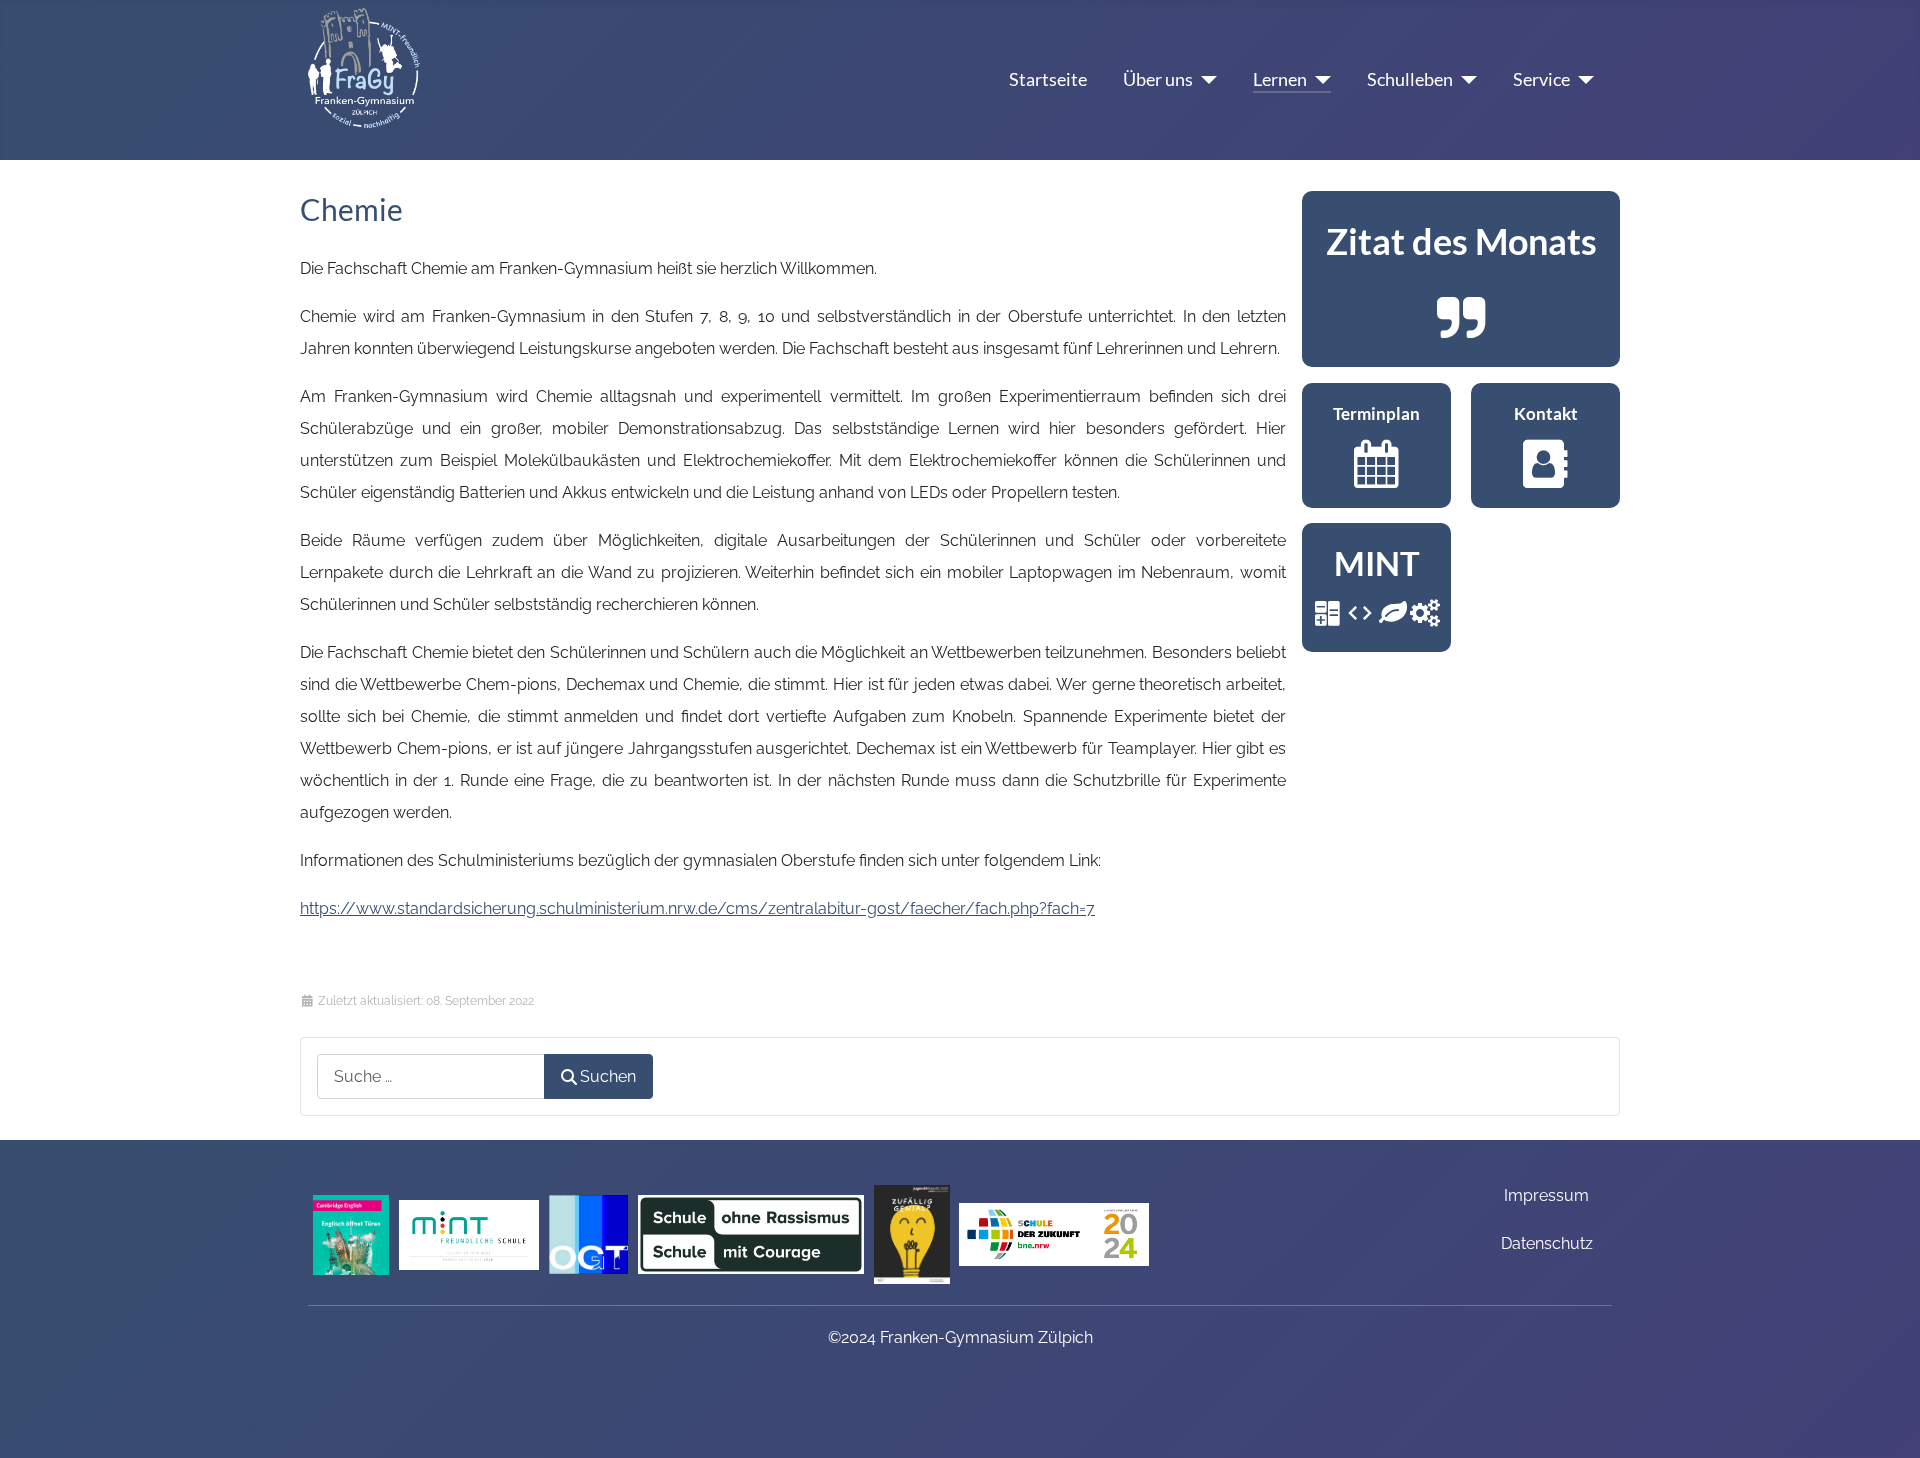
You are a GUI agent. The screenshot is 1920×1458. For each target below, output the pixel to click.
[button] (1461, 279)
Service (1541, 79)
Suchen (608, 1076)
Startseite (1048, 79)
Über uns (1158, 79)
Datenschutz (1547, 1243)
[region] (1461, 279)
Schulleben (1410, 79)
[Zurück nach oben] (1885, 1417)
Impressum (1546, 1195)
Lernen (1280, 79)
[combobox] (431, 1076)
